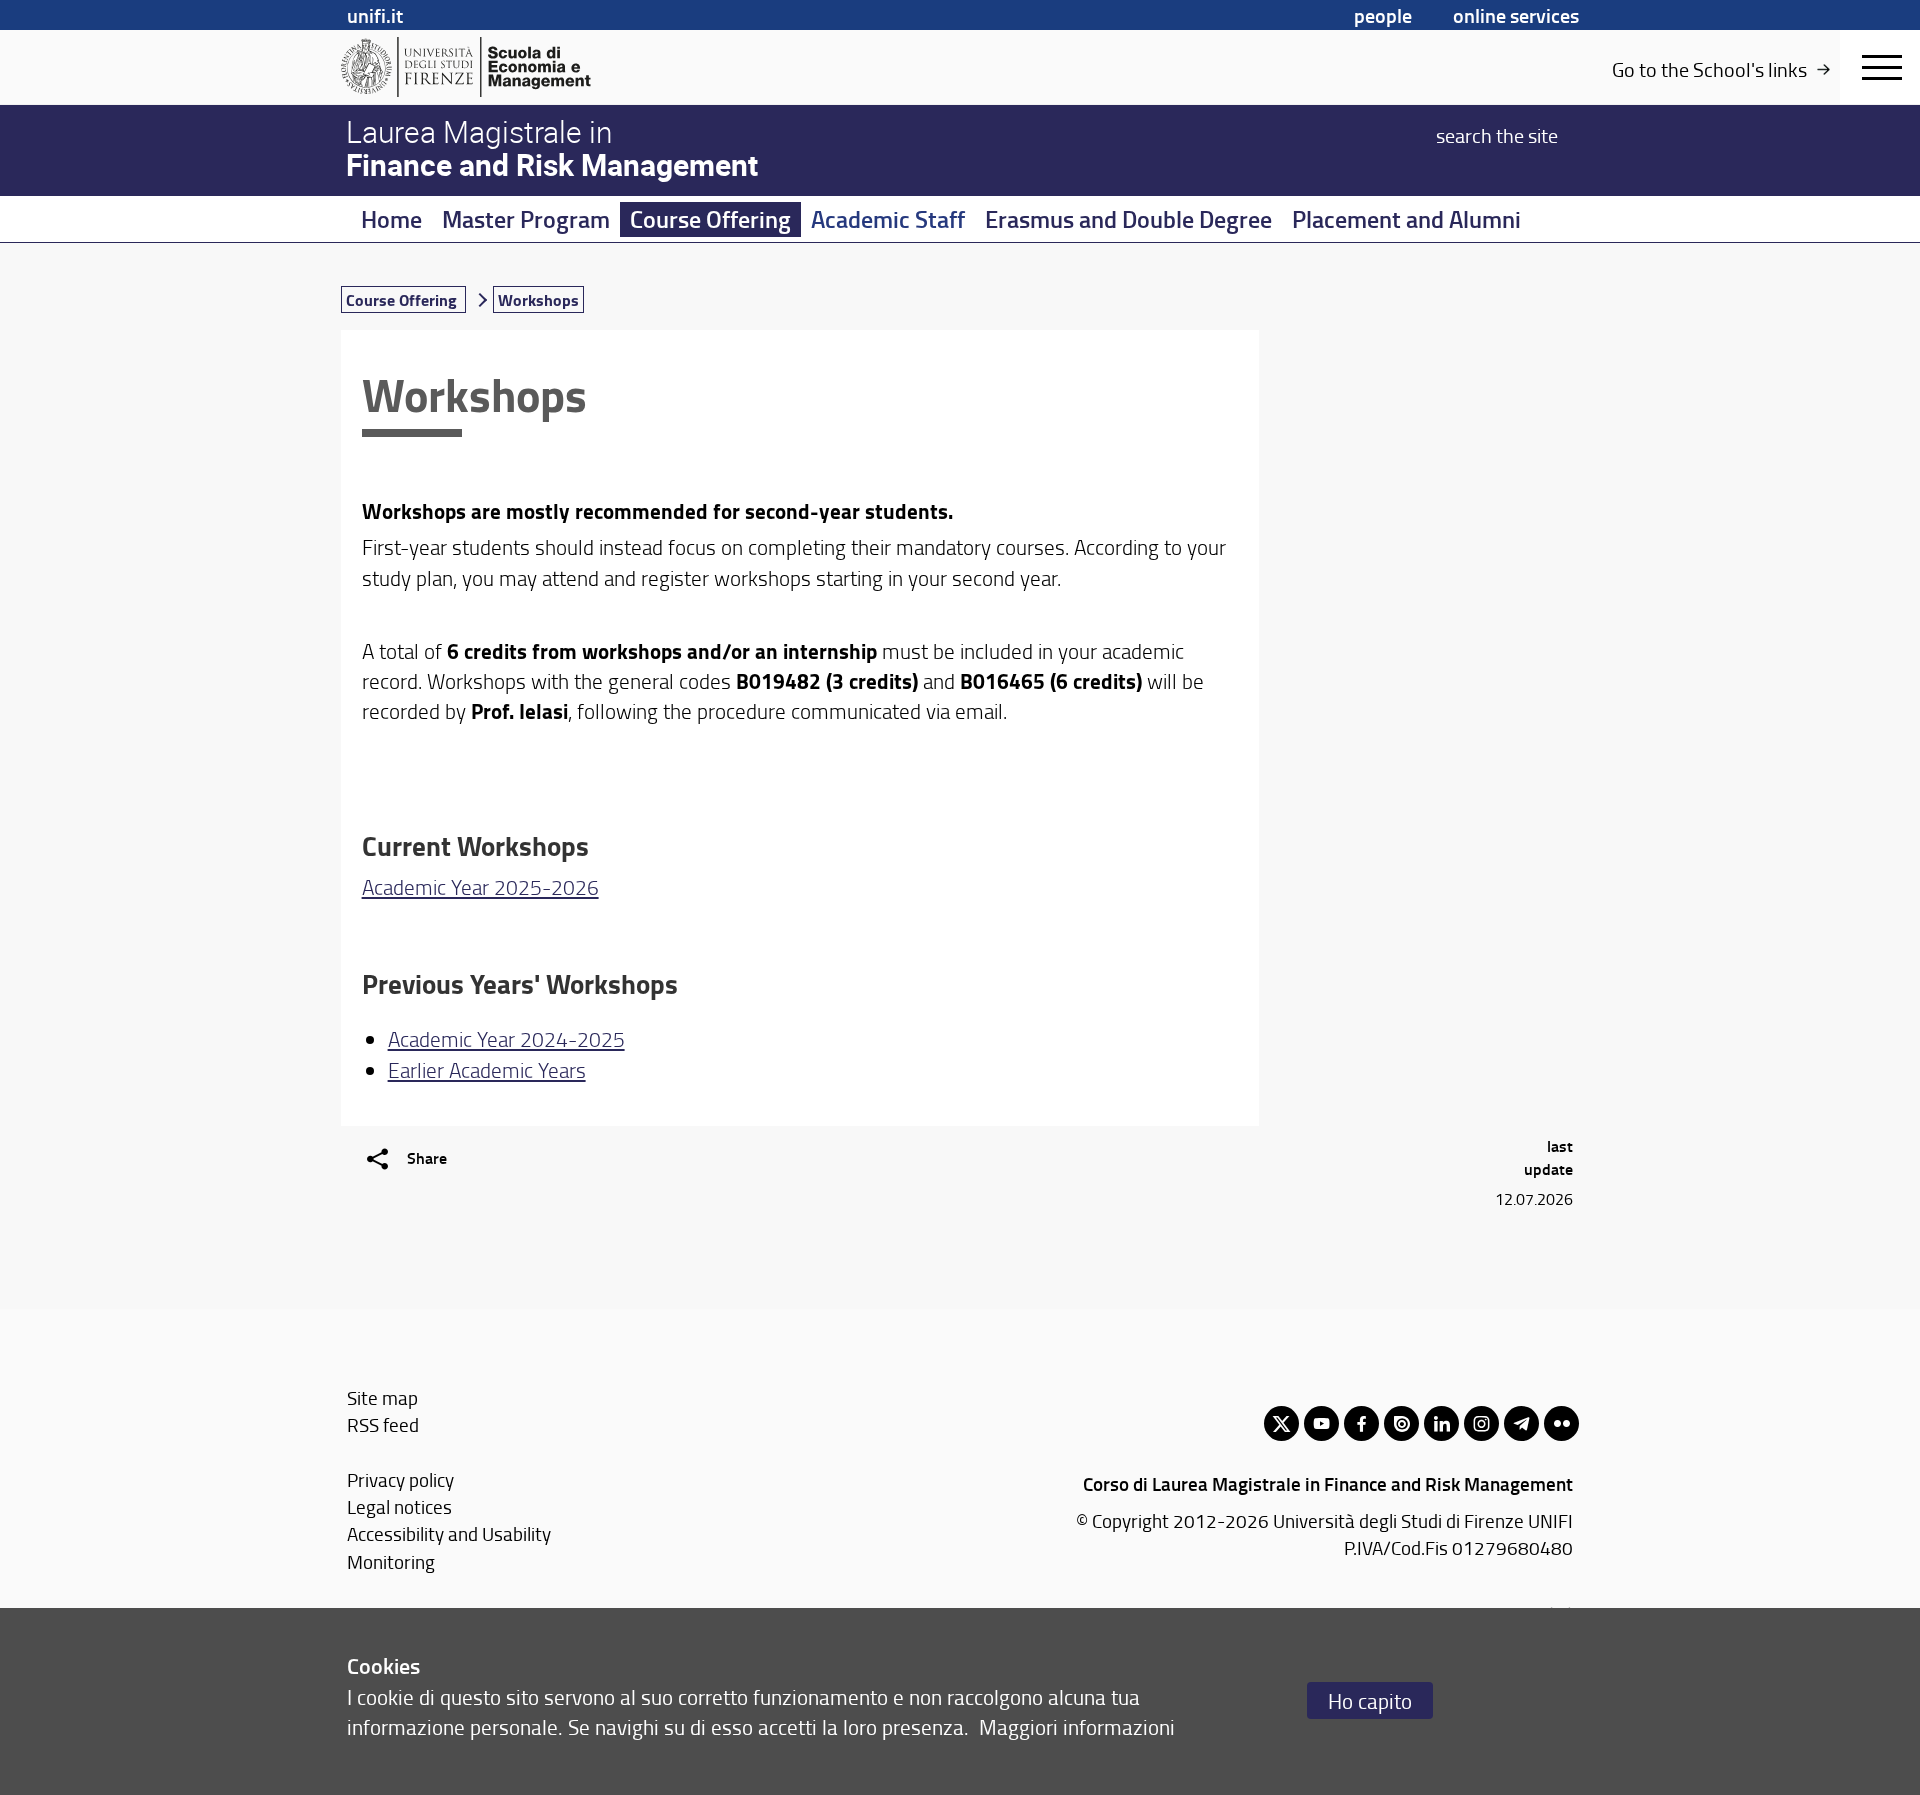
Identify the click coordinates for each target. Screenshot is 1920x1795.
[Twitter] (1281, 1423)
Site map (382, 1397)
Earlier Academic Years (487, 1069)
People (1383, 15)
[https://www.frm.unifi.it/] (495, 67)
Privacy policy (400, 1479)
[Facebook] (1361, 1423)
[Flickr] (1561, 1423)
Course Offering (710, 219)
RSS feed (383, 1424)
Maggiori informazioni (1077, 1726)
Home (391, 219)
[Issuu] (1401, 1423)
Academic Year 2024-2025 (506, 1038)
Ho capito (1370, 1700)
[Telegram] (1521, 1423)
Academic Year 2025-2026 (480, 886)
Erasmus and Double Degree (1128, 219)
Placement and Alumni (1406, 219)
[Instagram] (1481, 1423)
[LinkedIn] (1441, 1423)
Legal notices (399, 1506)
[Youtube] (1321, 1423)
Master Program (526, 219)
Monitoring (391, 1561)
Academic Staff (888, 219)
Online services (1516, 15)
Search (1497, 134)
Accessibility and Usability (449, 1533)
